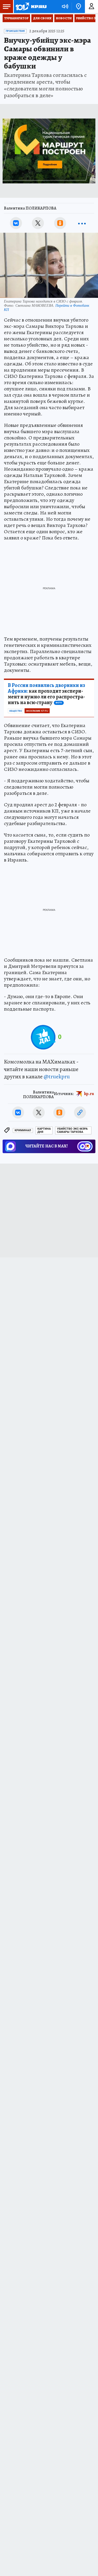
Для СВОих (42, 18)
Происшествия (15, 31)
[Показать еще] (82, 223)
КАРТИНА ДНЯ (44, 1130)
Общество (16, 711)
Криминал (23, 1130)
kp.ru (89, 1094)
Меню (7, 7)
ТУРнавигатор (16, 18)
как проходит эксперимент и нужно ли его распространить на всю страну (47, 694)
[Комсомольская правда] (31, 7)
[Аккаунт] (91, 7)
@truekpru (57, 1077)
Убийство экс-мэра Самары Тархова (72, 1130)
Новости (64, 18)
